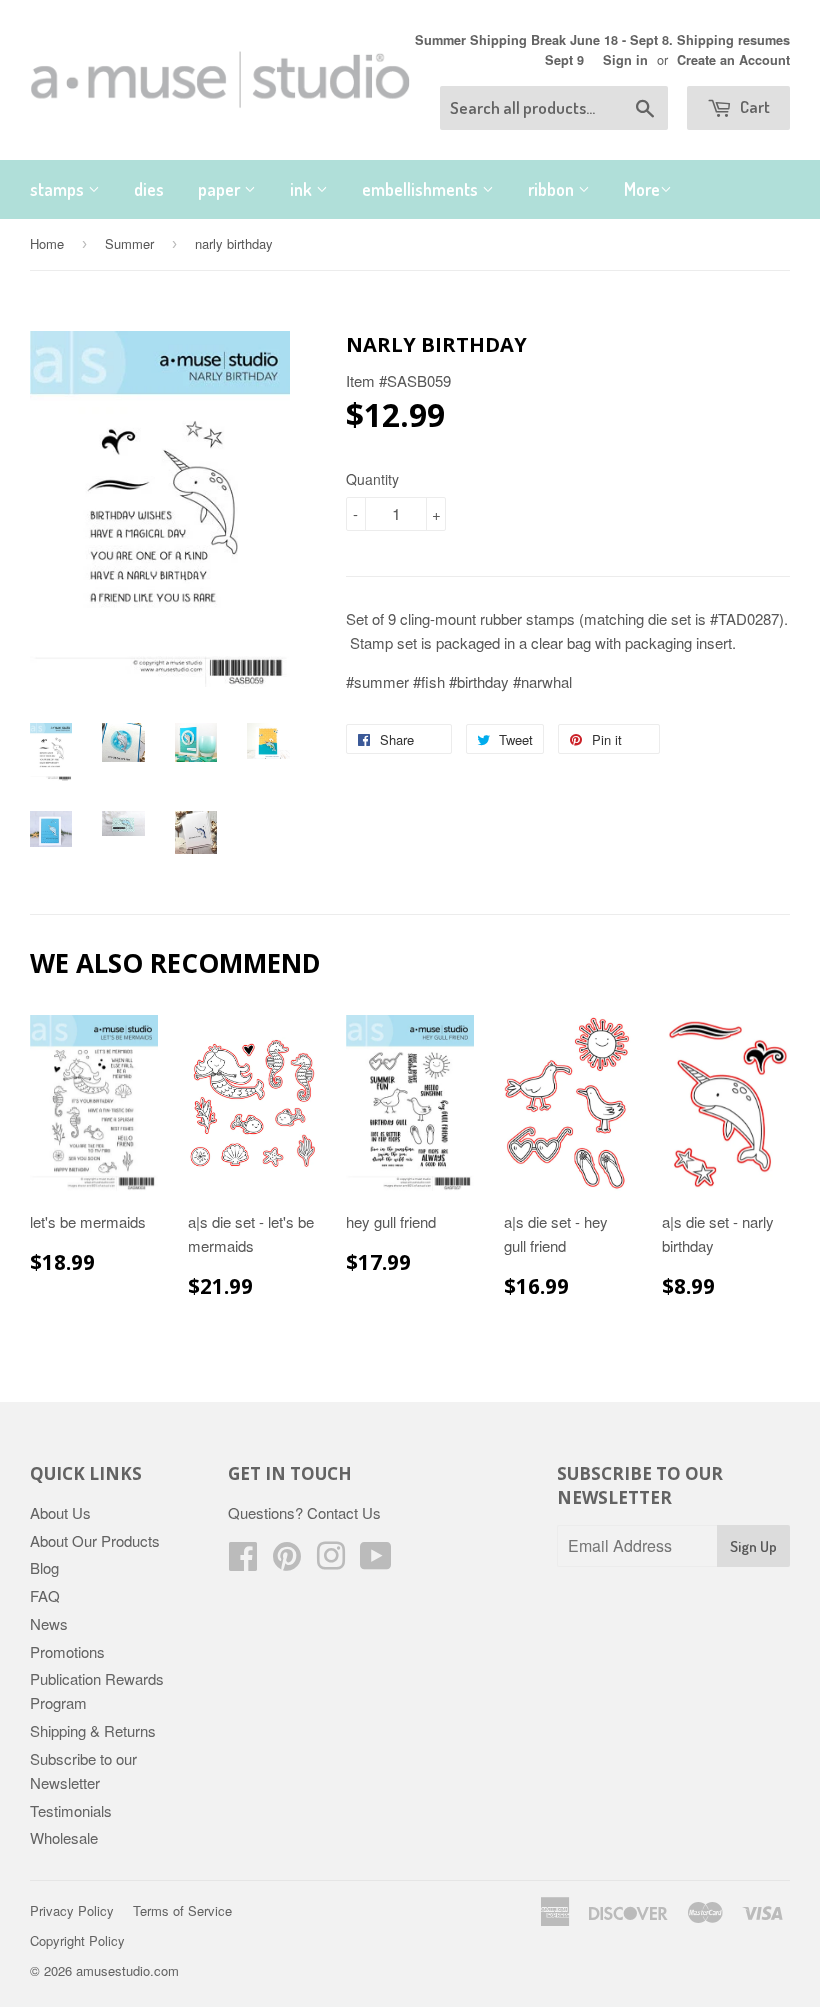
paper (221, 189)
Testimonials (71, 1810)
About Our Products (95, 1540)
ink (303, 189)
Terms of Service (182, 1910)
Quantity (372, 479)
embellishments (422, 189)
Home (47, 243)
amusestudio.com (127, 1970)
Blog (44, 1567)
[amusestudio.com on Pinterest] (287, 1561)
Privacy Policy (72, 1910)
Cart (753, 106)
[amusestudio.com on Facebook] (243, 1561)
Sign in (625, 60)
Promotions (67, 1651)
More (642, 189)
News (49, 1623)
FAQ (45, 1595)
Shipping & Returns (93, 1730)
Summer (129, 243)
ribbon (553, 189)
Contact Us (344, 1512)
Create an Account (733, 60)
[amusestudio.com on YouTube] (376, 1561)
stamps (59, 189)
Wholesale (64, 1837)
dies (149, 189)
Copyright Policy (77, 1940)
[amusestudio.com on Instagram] (331, 1561)
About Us (60, 1512)
